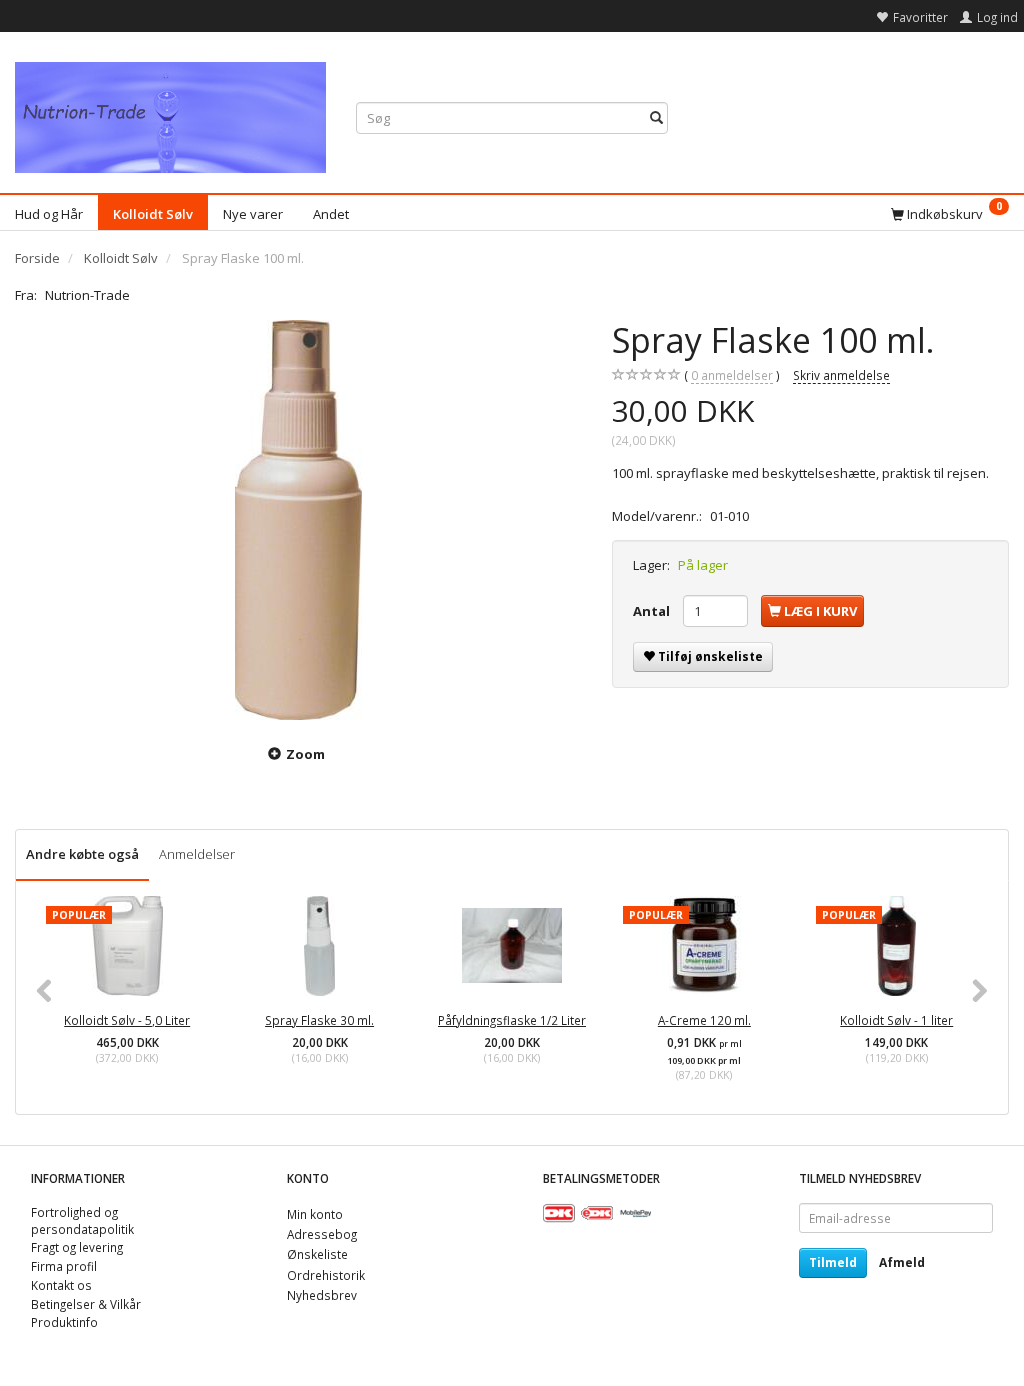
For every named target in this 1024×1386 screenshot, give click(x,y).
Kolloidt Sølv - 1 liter (896, 1020)
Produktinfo (64, 1322)
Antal (653, 611)
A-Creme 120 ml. (704, 1020)
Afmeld (902, 1262)
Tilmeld (833, 1262)
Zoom (305, 754)
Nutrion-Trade (87, 295)
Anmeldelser (197, 854)
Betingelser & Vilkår (86, 1304)
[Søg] (656, 118)
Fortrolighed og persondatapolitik (82, 1220)
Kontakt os (61, 1285)
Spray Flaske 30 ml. (319, 1020)
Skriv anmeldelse (841, 375)
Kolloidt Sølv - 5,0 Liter (127, 1020)
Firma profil (64, 1266)
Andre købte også (82, 854)
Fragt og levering (77, 1247)
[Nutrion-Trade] (170, 112)
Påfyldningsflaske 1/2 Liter (512, 1020)
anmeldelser (732, 375)
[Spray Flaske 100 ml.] (298, 520)
